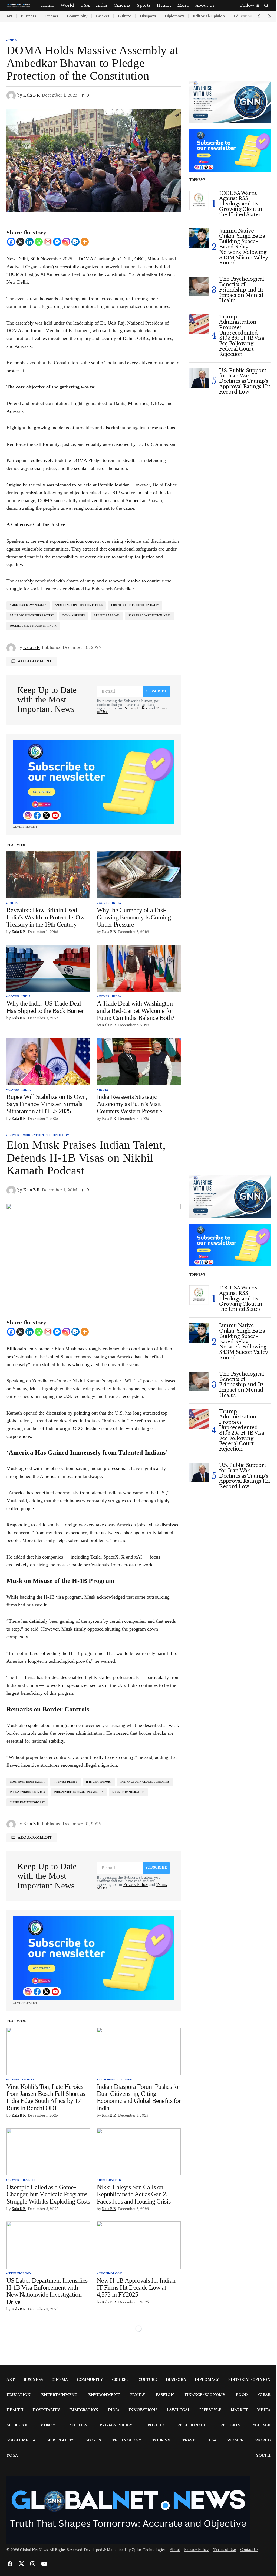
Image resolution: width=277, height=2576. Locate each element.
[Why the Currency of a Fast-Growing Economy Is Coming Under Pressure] (139, 875)
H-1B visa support (99, 1782)
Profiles (155, 2425)
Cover (104, 903)
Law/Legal (179, 2410)
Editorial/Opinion (209, 16)
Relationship (192, 2425)
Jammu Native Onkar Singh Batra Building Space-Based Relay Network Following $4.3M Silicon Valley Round (243, 247)
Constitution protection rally (135, 605)
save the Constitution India (150, 616)
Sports (28, 2080)
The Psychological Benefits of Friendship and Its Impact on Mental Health (242, 290)
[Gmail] (48, 242)
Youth (263, 2455)
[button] (266, 5)
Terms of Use (225, 2550)
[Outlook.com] (75, 242)
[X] (20, 242)
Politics (78, 2425)
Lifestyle (210, 2410)
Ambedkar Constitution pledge (79, 605)
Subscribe (156, 691)
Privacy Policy (136, 708)
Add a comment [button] (35, 661)
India (13, 40)
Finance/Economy (205, 2395)
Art (9, 16)
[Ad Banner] (94, 782)
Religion (230, 2425)
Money (48, 2425)
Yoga (12, 2455)
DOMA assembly (74, 616)
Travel (190, 2440)
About (175, 2550)
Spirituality (60, 2440)
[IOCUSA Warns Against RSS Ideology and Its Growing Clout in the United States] (199, 201)
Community (77, 16)
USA (212, 2440)
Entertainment (59, 2395)
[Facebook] (11, 242)
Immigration (33, 1135)
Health (28, 2180)
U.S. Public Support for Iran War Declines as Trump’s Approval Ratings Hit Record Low (245, 382)
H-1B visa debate (65, 1782)
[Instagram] (66, 242)
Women (236, 2440)
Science (262, 2425)
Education (19, 2395)
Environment (104, 2395)
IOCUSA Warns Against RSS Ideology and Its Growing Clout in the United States (241, 204)
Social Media (21, 2440)
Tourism (161, 2440)
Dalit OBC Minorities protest (32, 616)
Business (28, 16)
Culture (125, 16)
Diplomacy (174, 16)
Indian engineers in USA (27, 1792)
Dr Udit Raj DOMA (107, 616)
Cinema (51, 16)
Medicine (17, 2425)
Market (239, 2410)
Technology (57, 1135)
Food (242, 2395)
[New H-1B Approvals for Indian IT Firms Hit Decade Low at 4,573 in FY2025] (139, 2245)
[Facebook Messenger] (57, 242)
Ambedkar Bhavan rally (28, 605)
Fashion (165, 2395)
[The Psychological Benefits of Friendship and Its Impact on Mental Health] (199, 286)
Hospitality (46, 2410)
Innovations (143, 2410)
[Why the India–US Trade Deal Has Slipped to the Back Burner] (48, 968)
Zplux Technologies (149, 2550)
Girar (264, 2395)
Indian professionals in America (79, 1792)
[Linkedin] (29, 242)
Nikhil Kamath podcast (27, 1802)
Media (264, 2410)
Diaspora (148, 16)
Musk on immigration (128, 1792)
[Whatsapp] (39, 242)
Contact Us (249, 2550)
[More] (85, 242)
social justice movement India (33, 626)
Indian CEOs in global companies (145, 1782)
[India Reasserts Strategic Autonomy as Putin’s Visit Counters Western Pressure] (139, 1062)
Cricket (103, 16)
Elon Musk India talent (27, 1782)
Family (138, 2395)
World (263, 2440)
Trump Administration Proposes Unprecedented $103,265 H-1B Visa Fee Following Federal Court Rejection (242, 336)
